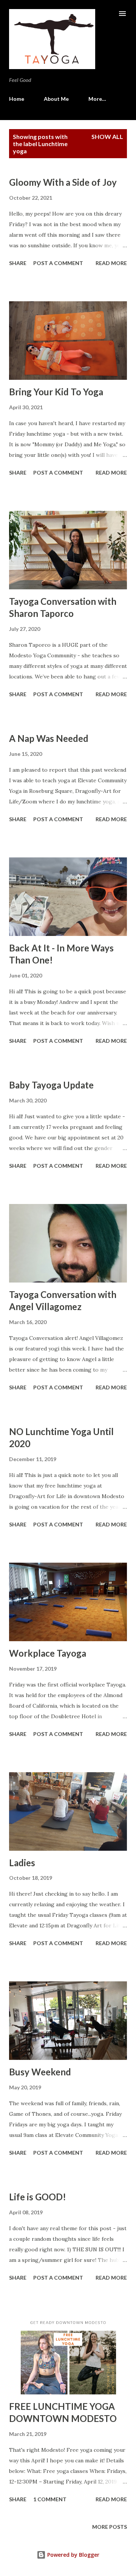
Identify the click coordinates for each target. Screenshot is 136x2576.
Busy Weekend (40, 2072)
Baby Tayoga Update (51, 1085)
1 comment (50, 2499)
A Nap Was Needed (49, 738)
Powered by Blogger (73, 2555)
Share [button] (18, 263)
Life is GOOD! (38, 2197)
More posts (110, 2527)
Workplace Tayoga (48, 1653)
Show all (107, 136)
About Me (56, 99)
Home (17, 99)
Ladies (22, 1863)
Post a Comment (58, 263)
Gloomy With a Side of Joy (63, 182)
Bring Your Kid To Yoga (56, 392)
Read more (111, 263)
